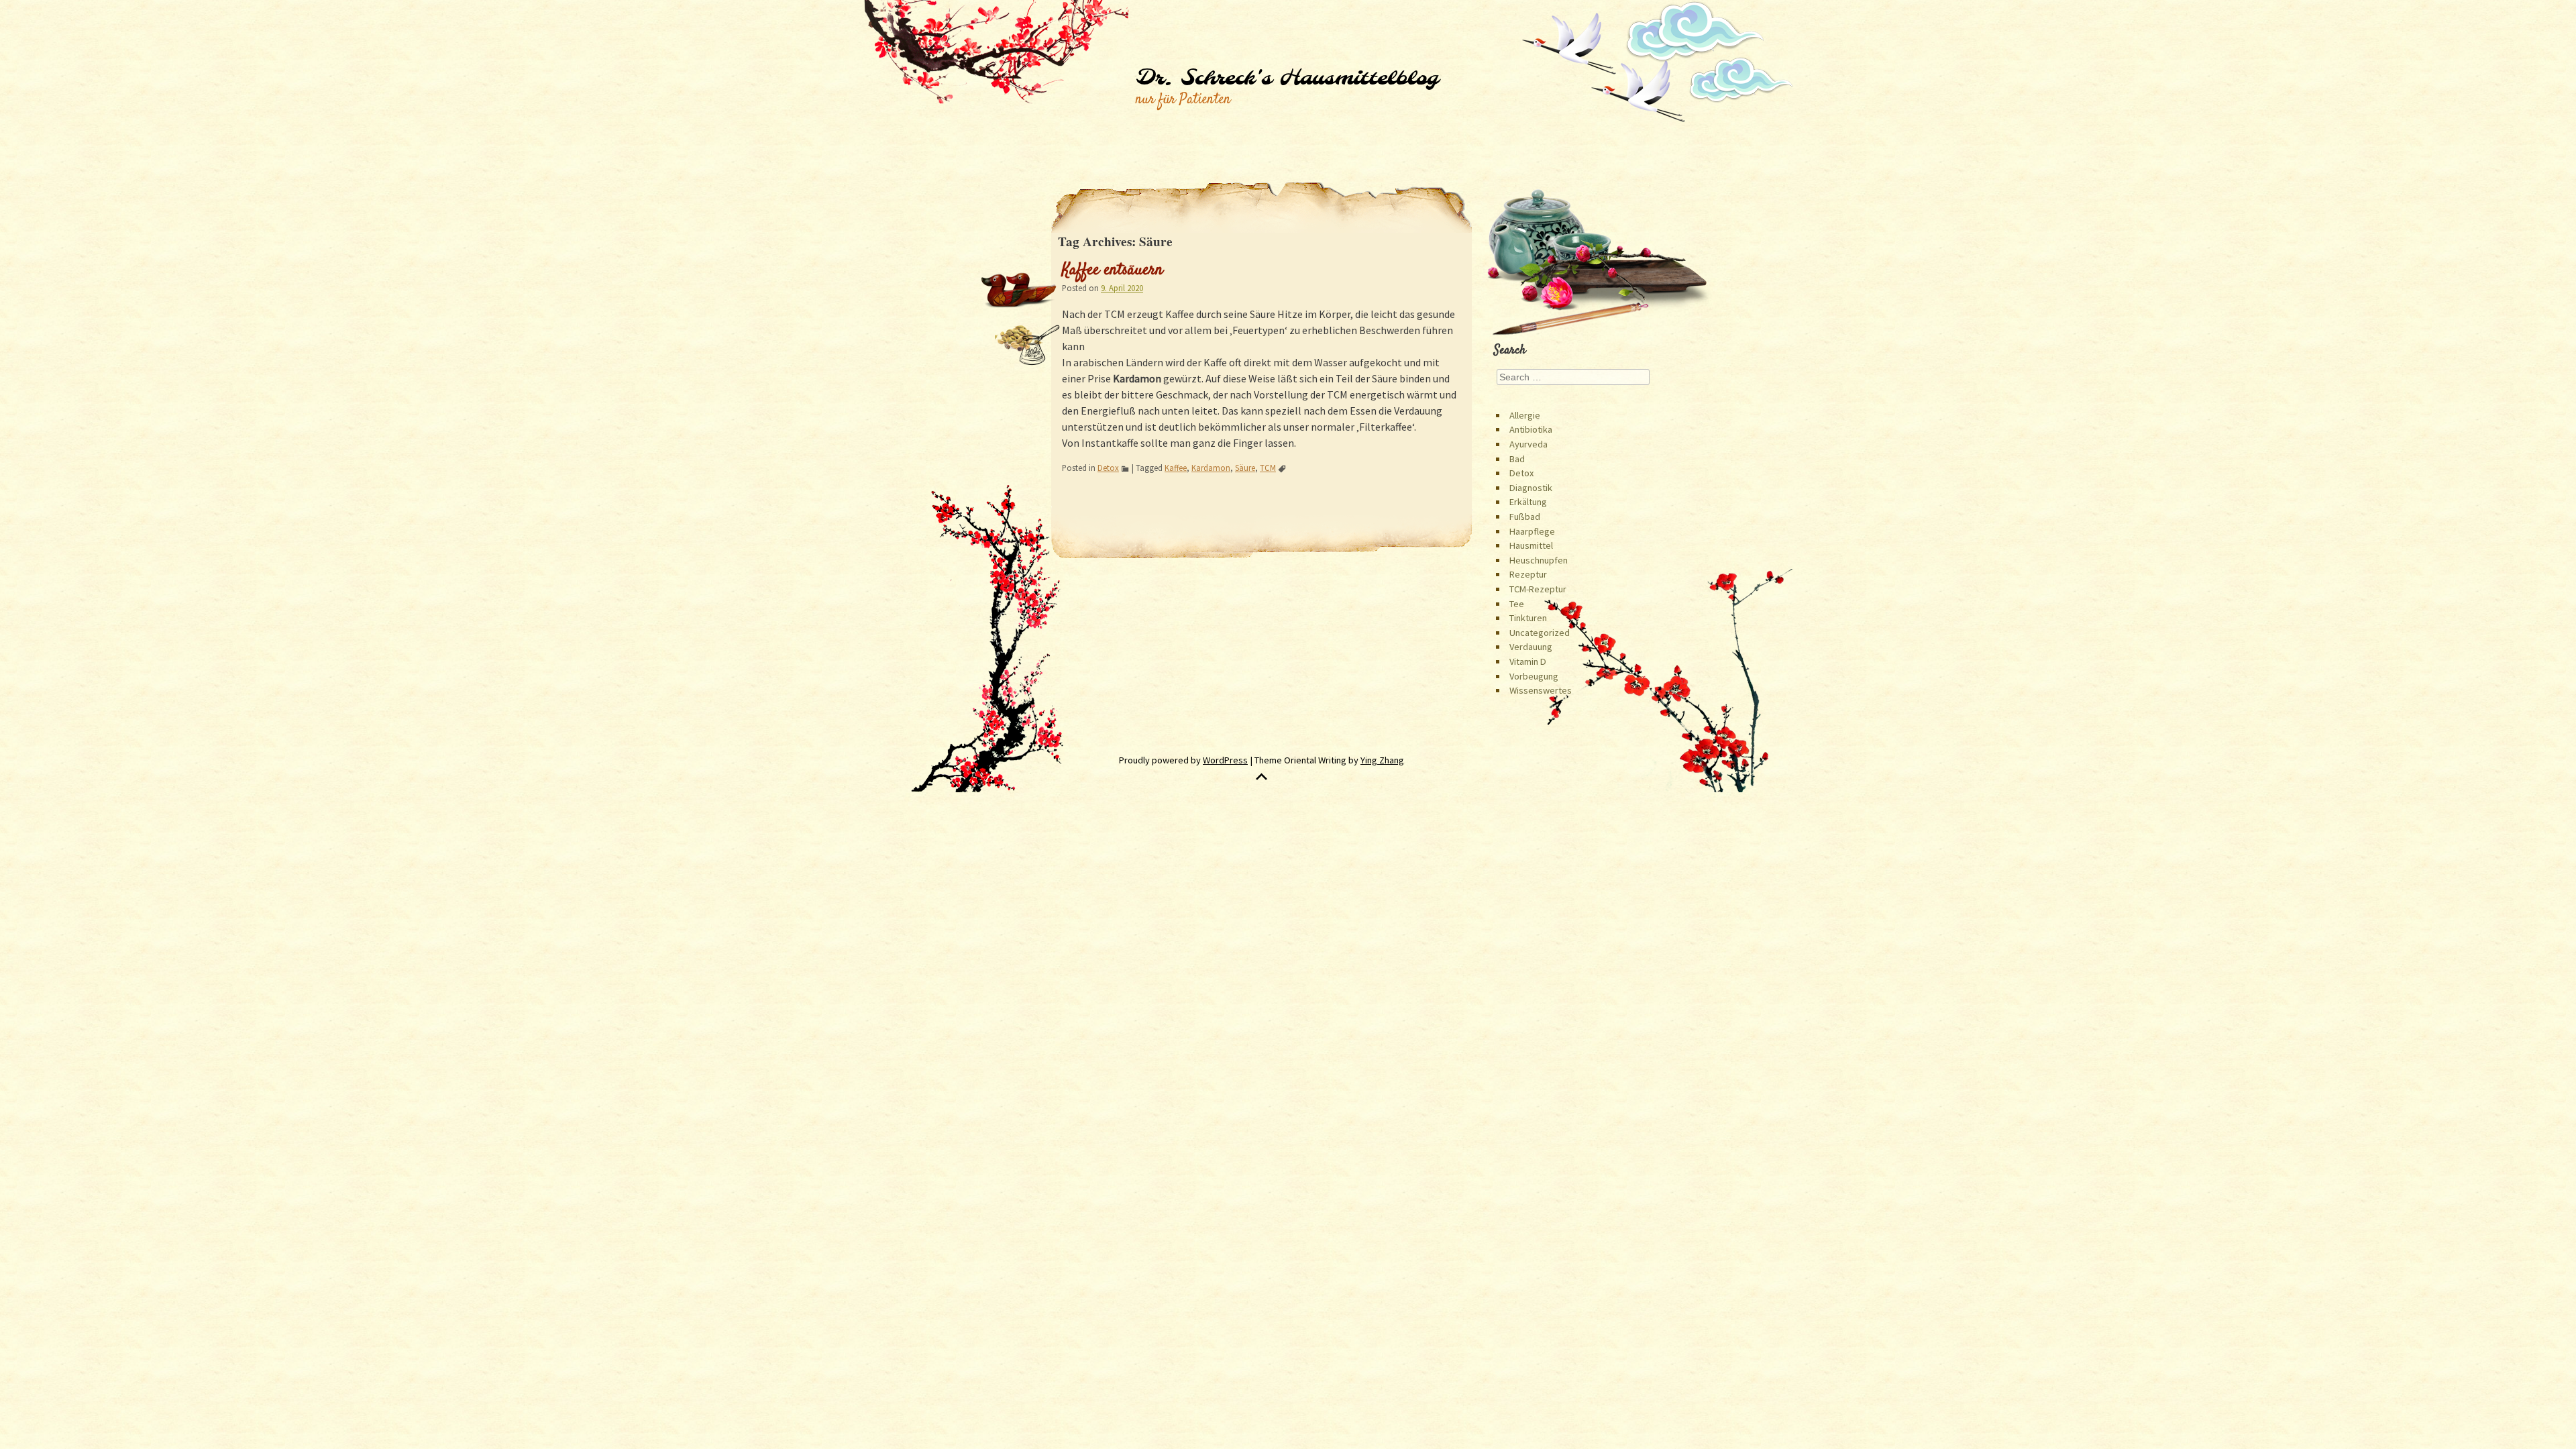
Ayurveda (1528, 444)
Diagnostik (1531, 488)
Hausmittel (1531, 545)
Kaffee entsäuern (1113, 270)
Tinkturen (1528, 618)
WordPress (1225, 760)
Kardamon (1211, 468)
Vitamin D (1528, 661)
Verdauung (1531, 647)
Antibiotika (1531, 429)
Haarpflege (1532, 531)
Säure (1245, 468)
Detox (1108, 468)
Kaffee (1176, 468)
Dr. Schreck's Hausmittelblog (1287, 78)
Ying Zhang (1382, 760)
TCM (1268, 468)
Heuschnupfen (1539, 560)
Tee (1517, 604)
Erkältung (1528, 502)
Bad (1517, 459)
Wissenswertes (1541, 690)
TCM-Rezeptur (1538, 589)
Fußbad (1525, 517)
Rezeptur (1528, 574)
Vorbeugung (1534, 676)
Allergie (1525, 415)
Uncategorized (1540, 633)
